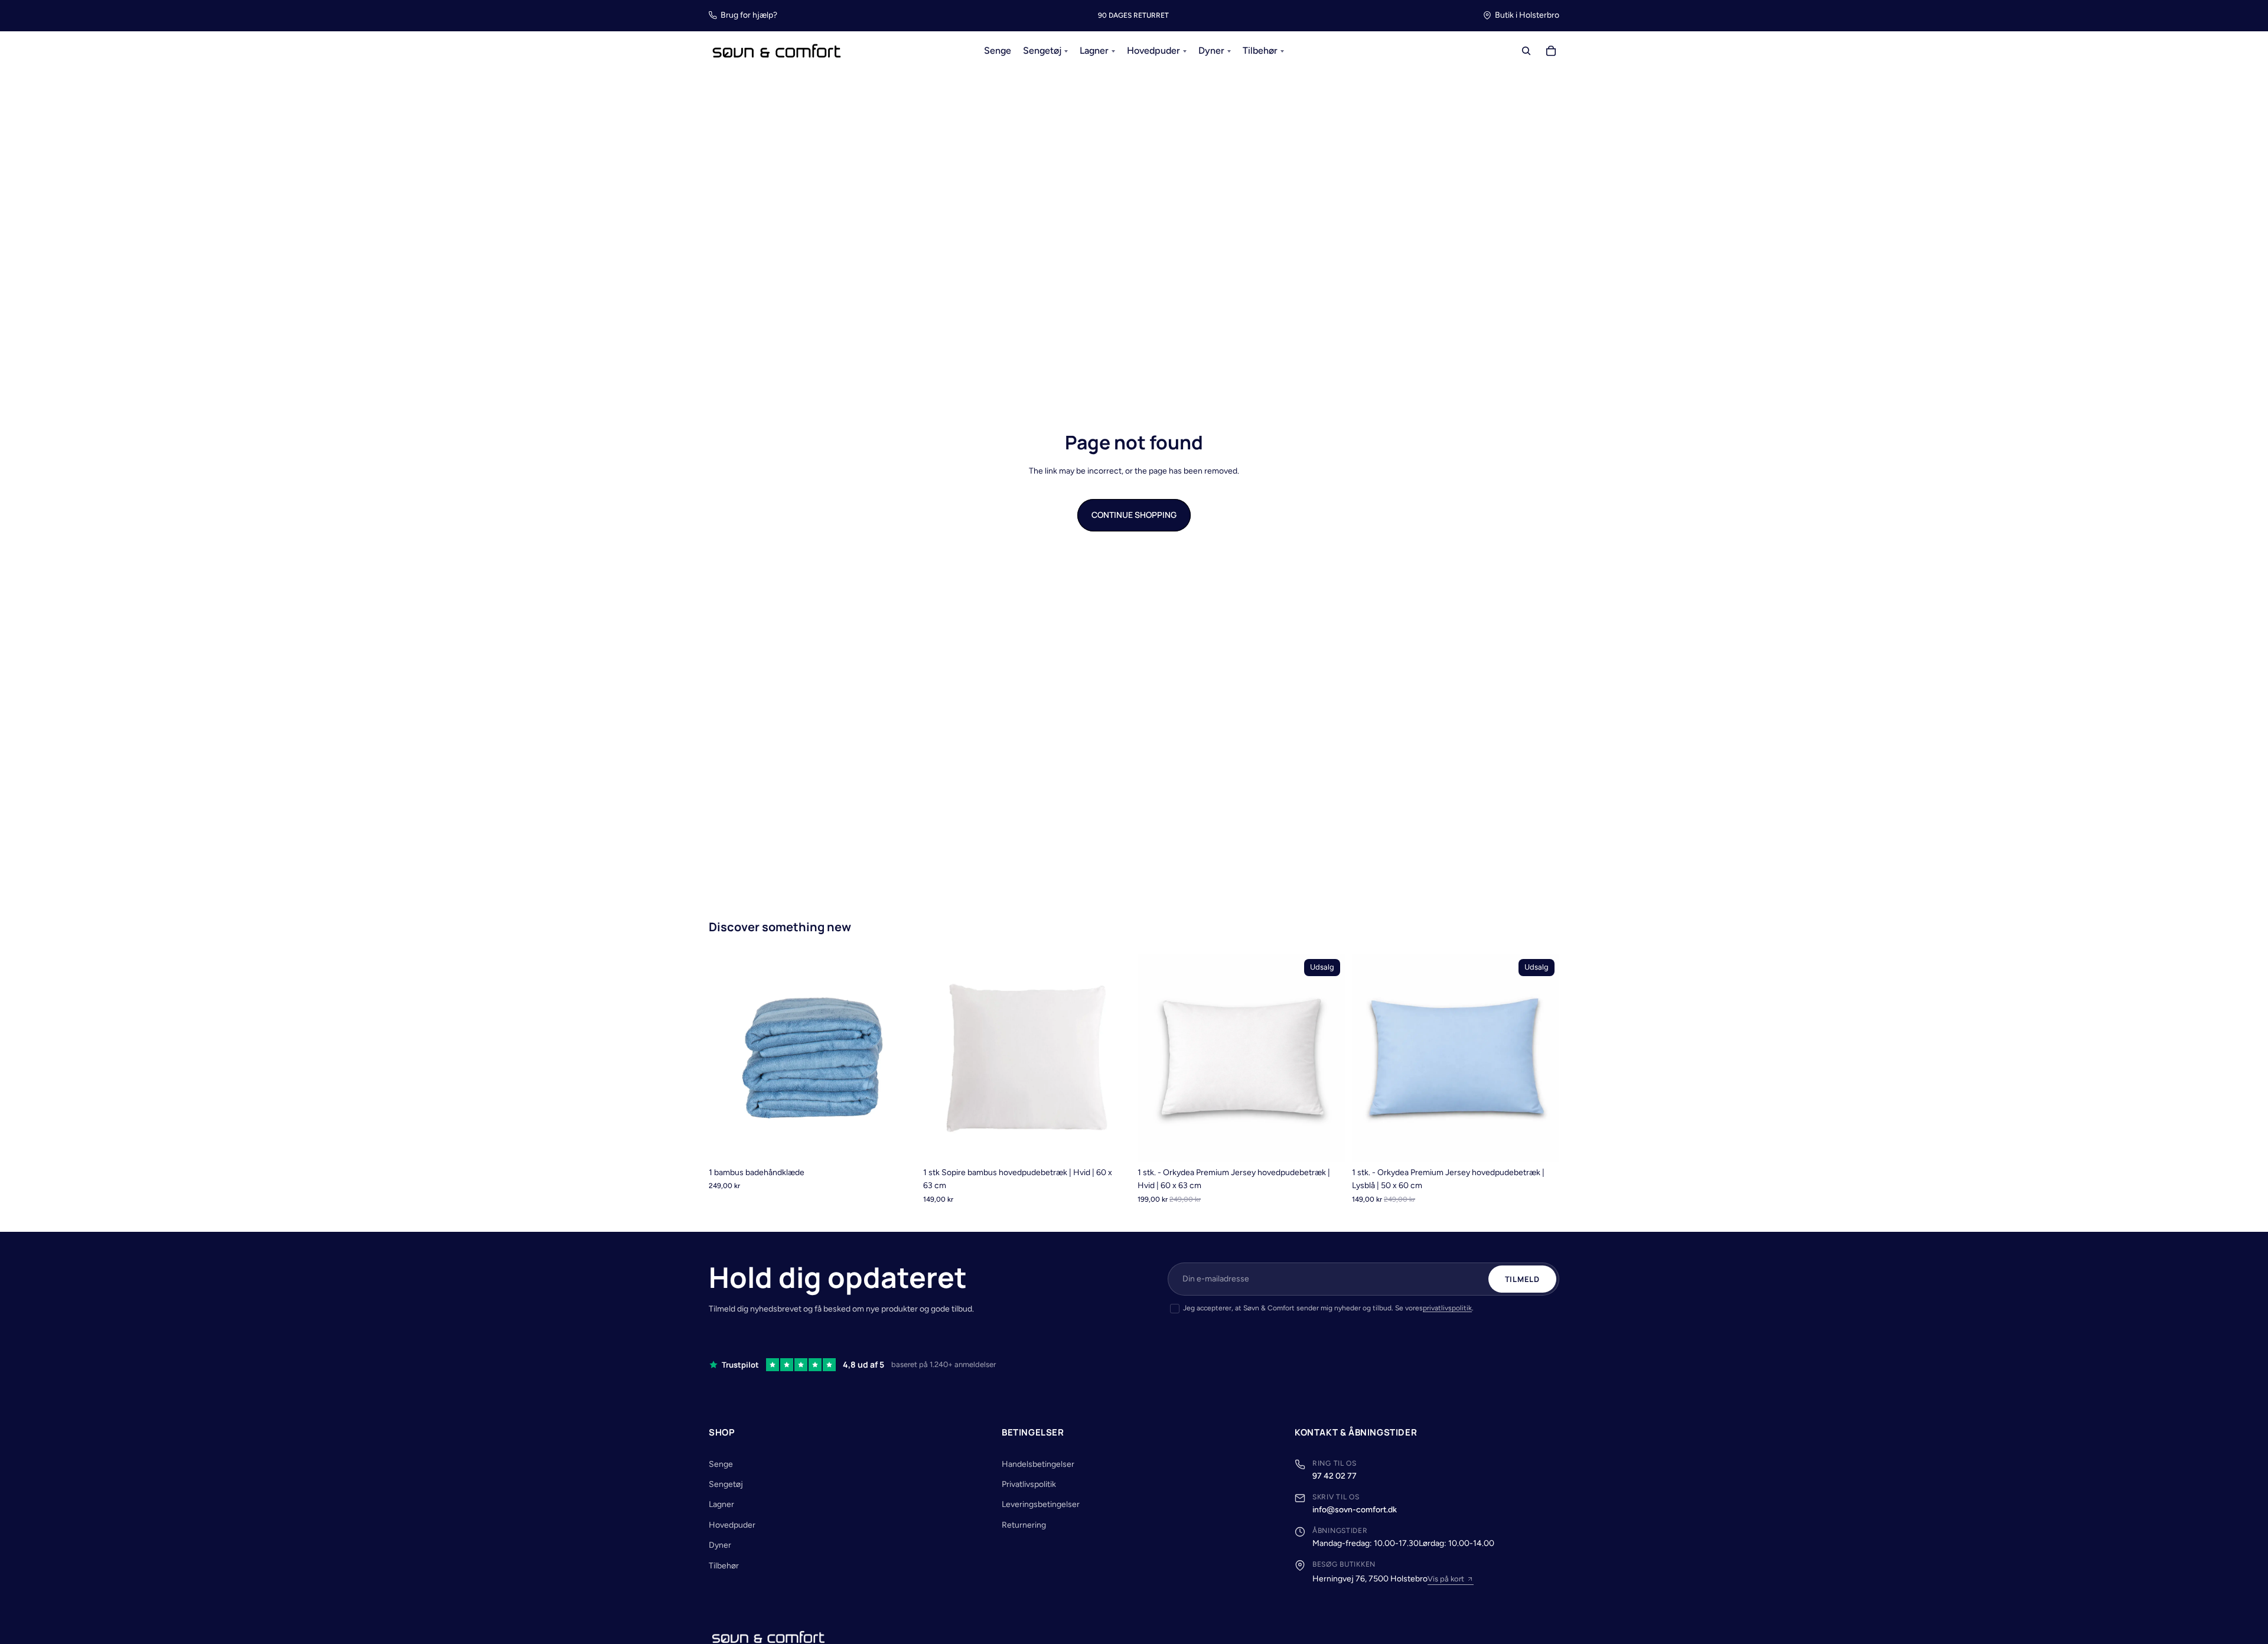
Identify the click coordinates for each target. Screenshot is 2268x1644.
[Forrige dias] (726, 1058)
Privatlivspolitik (1029, 1484)
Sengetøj (726, 1484)
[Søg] (1526, 51)
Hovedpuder (732, 1525)
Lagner (721, 1504)
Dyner (720, 1545)
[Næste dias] (898, 1058)
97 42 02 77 (1335, 1476)
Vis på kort (1446, 1579)
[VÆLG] (898, 1143)
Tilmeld (1522, 1279)
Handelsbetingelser (1038, 1464)
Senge (721, 1464)
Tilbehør (724, 1566)
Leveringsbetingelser (1041, 1504)
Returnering (1024, 1525)
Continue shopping (1134, 515)
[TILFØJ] (1112, 1143)
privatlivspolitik (1447, 1308)
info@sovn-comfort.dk (1355, 1510)
